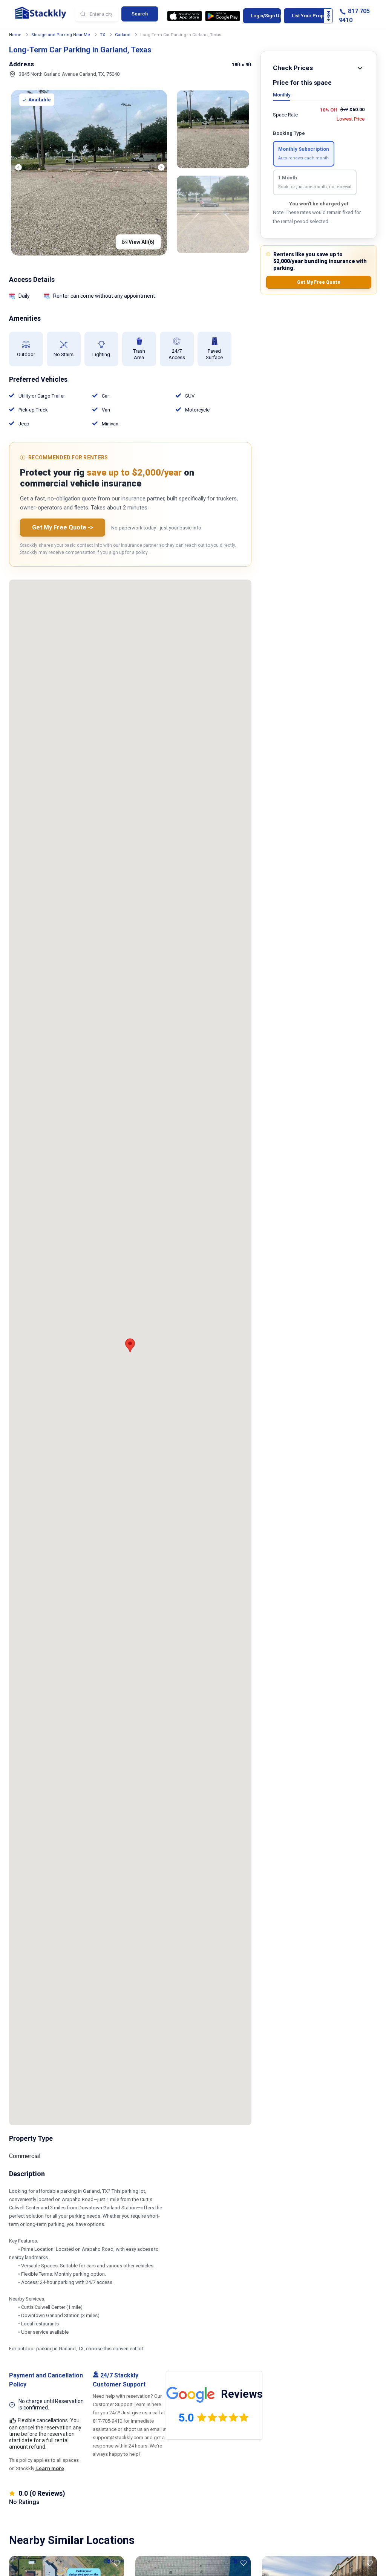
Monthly (282, 95)
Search (140, 14)
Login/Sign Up (266, 16)
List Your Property (312, 16)
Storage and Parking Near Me (61, 35)
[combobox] (97, 14)
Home (15, 35)
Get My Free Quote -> (63, 527)
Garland (123, 35)
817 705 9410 (354, 16)
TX (103, 35)
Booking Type (289, 133)
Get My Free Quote (319, 282)
